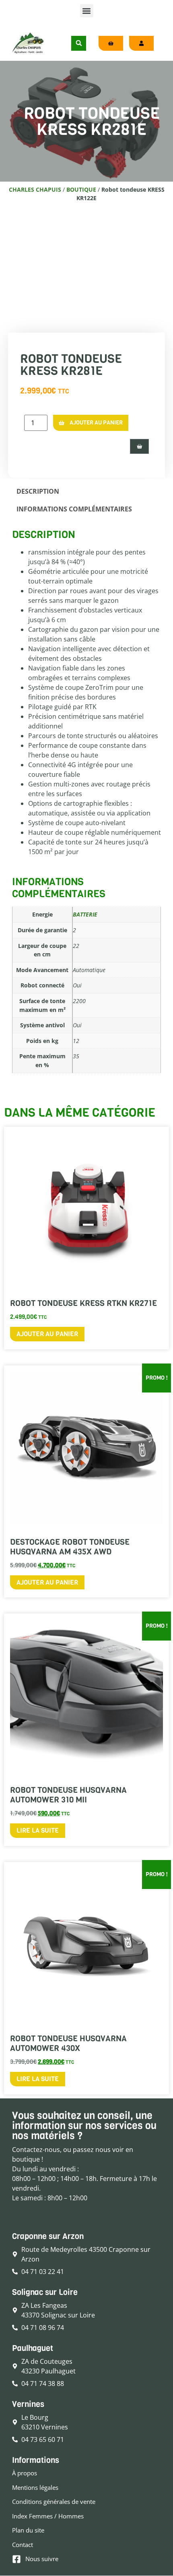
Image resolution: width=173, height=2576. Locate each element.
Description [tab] (38, 491)
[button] (87, 11)
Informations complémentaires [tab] (74, 509)
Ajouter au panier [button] (47, 1334)
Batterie (85, 914)
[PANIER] (139, 446)
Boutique (81, 189)
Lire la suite (38, 1830)
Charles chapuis (35, 189)
